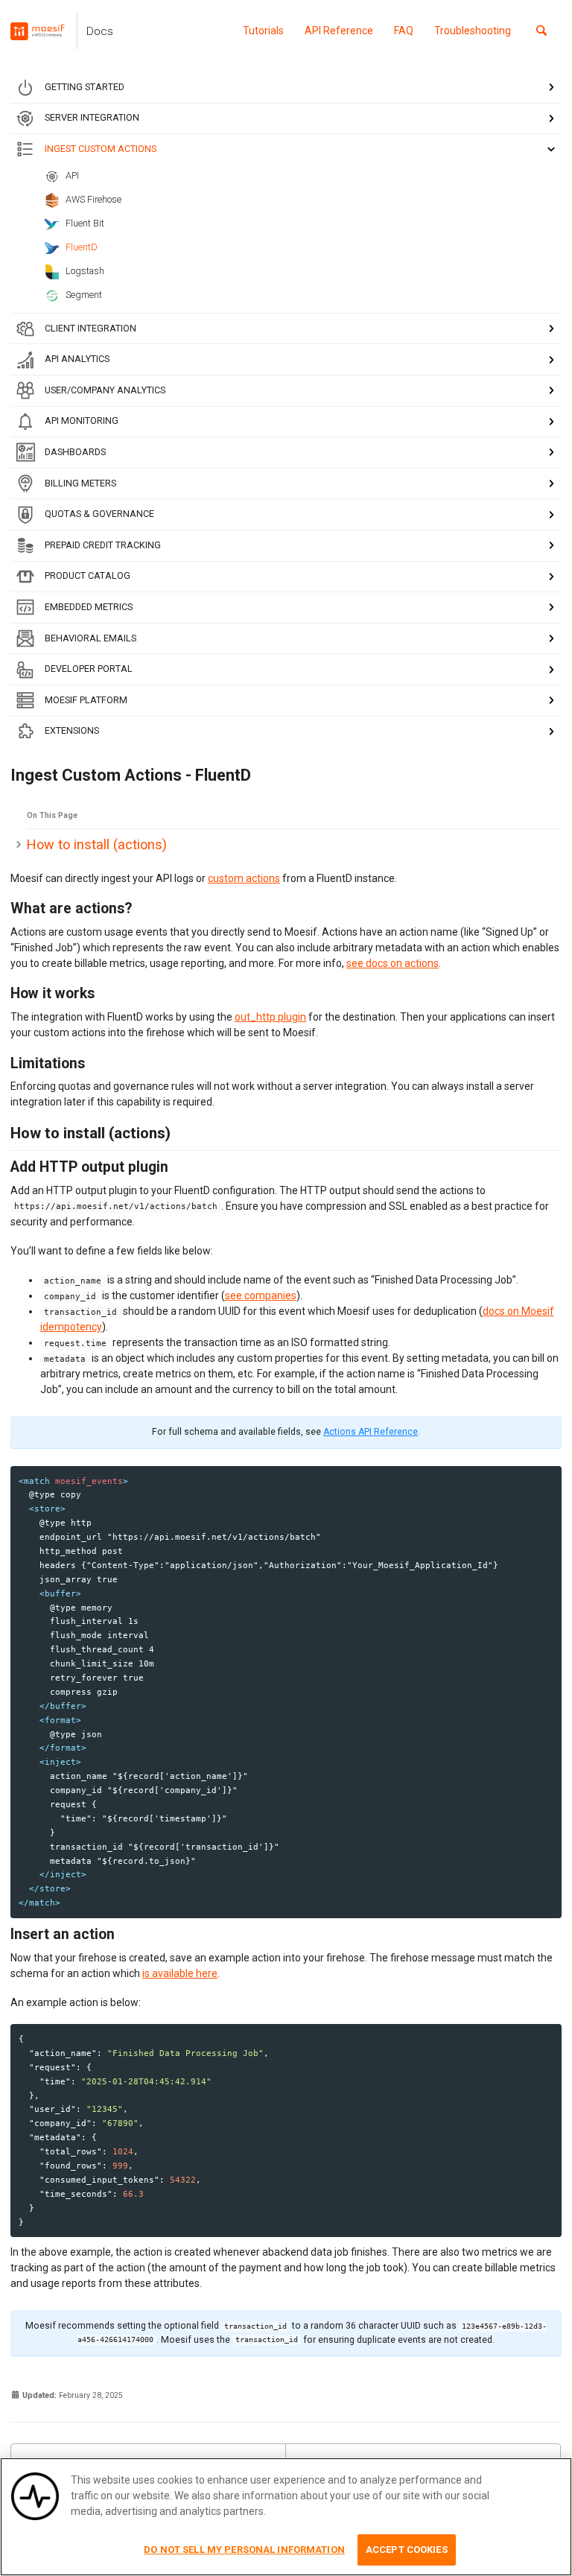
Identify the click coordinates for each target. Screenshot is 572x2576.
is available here (180, 1973)
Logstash (85, 271)
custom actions (244, 878)
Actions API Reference (371, 1432)
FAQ (404, 31)
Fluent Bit (85, 223)
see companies (261, 1295)
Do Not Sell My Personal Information (244, 2550)
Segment (84, 295)
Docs (100, 31)
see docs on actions (393, 963)
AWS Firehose (93, 199)
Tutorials (263, 31)
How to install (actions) (97, 844)
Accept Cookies (407, 2550)
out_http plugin (270, 1017)
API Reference (339, 31)
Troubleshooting (473, 31)
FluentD (82, 247)
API (72, 175)
